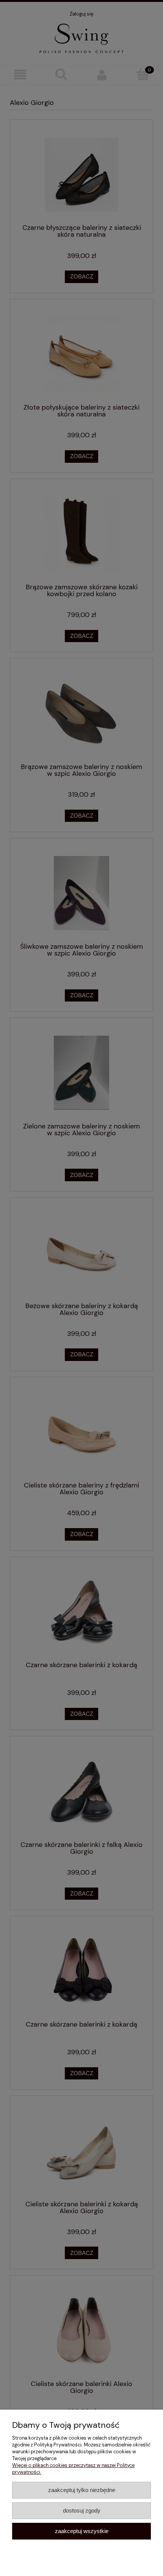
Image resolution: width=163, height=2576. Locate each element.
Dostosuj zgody (82, 2510)
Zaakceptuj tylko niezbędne (82, 2490)
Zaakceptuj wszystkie (82, 2531)
